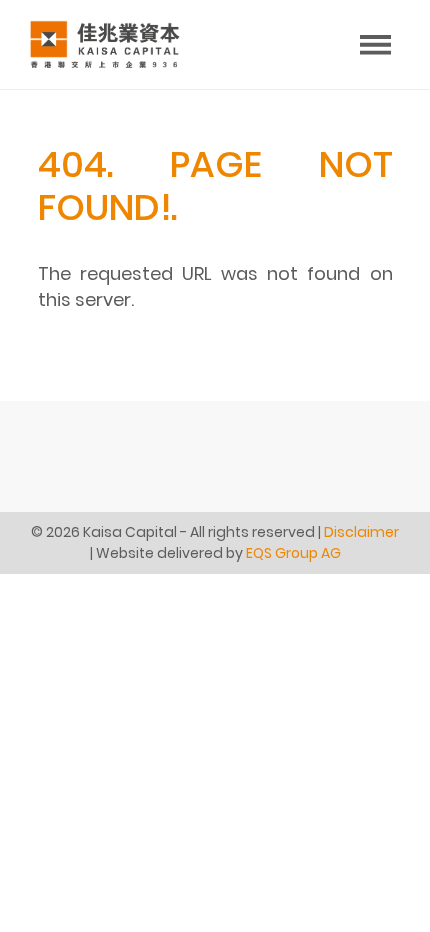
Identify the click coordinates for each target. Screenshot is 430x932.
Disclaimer (361, 532)
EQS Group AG (293, 553)
